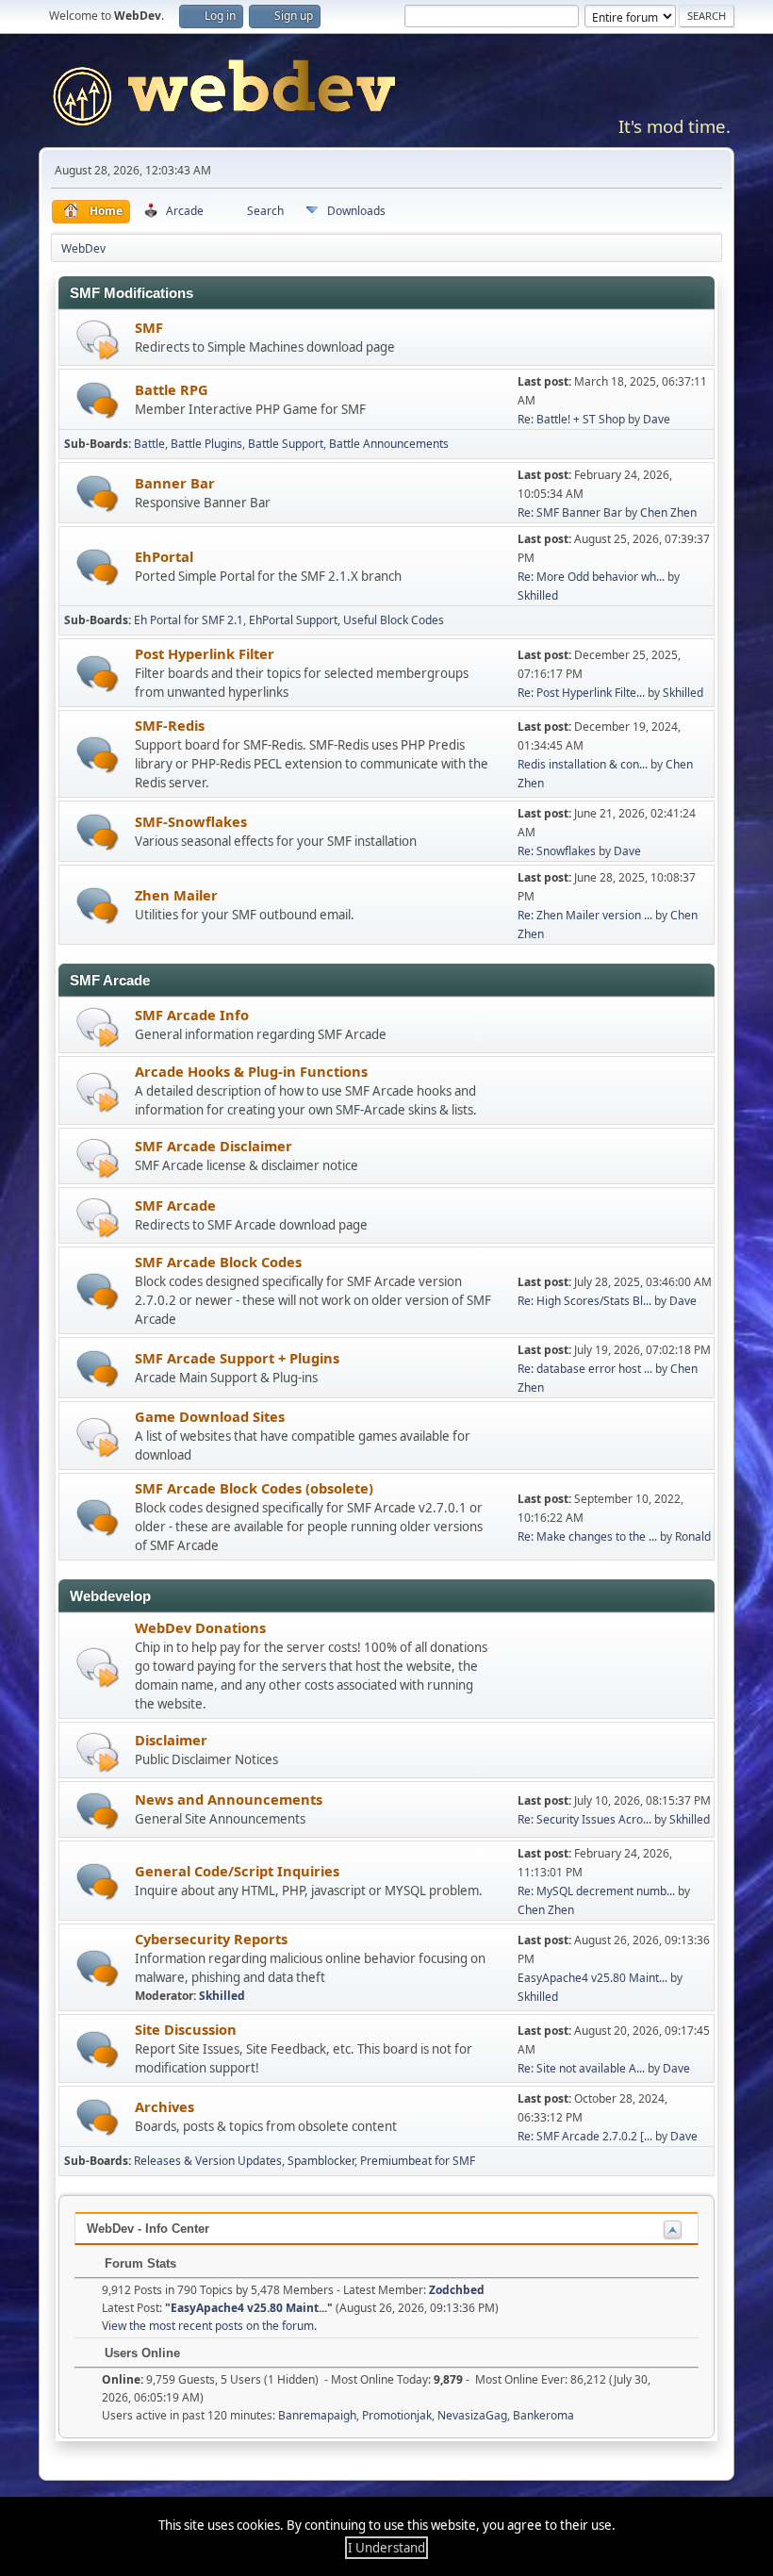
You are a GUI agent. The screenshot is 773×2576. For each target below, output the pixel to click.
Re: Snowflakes (557, 851)
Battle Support (286, 444)
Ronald (693, 1536)
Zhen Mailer (176, 895)
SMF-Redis (170, 725)
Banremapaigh (317, 2415)
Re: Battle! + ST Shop (571, 419)
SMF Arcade (175, 1205)
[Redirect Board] (98, 339)
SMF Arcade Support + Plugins (237, 1358)
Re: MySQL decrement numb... (596, 1891)
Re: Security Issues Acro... (584, 1819)
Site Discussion (186, 2029)
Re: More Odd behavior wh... (591, 577)
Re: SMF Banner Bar (570, 512)
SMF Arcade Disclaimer (214, 1146)
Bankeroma (543, 2415)
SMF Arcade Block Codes (218, 1262)
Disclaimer (171, 1740)
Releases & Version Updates (208, 2161)
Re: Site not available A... (581, 2068)
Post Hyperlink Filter (205, 653)
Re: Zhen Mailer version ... (585, 915)
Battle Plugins (206, 444)
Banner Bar (175, 483)
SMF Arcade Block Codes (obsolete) (254, 1488)
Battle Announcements (389, 444)
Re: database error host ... (585, 1369)
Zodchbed (457, 2290)
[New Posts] (98, 400)
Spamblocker (321, 2161)
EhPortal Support (293, 620)
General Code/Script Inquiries (237, 1871)
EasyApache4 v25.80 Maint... (592, 1978)
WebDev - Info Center (148, 2229)
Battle (149, 444)
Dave (657, 419)
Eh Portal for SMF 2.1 (189, 620)
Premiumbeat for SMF (418, 2161)
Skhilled (538, 595)
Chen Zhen (668, 512)
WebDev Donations (200, 1627)
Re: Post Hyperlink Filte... (581, 693)
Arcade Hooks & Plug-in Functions (251, 1071)
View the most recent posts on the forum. (209, 2326)
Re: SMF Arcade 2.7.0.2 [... (585, 2136)
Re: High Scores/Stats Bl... (584, 1301)
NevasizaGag (472, 2415)
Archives (164, 2106)
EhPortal (164, 556)
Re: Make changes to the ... (587, 1536)
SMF (149, 327)
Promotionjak (397, 2415)
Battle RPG (172, 389)
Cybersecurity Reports (211, 1939)
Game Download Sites (210, 1416)
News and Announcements (229, 1799)
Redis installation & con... (583, 764)
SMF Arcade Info (192, 1015)
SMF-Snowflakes (191, 821)
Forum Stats (139, 2263)
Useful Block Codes (394, 620)
